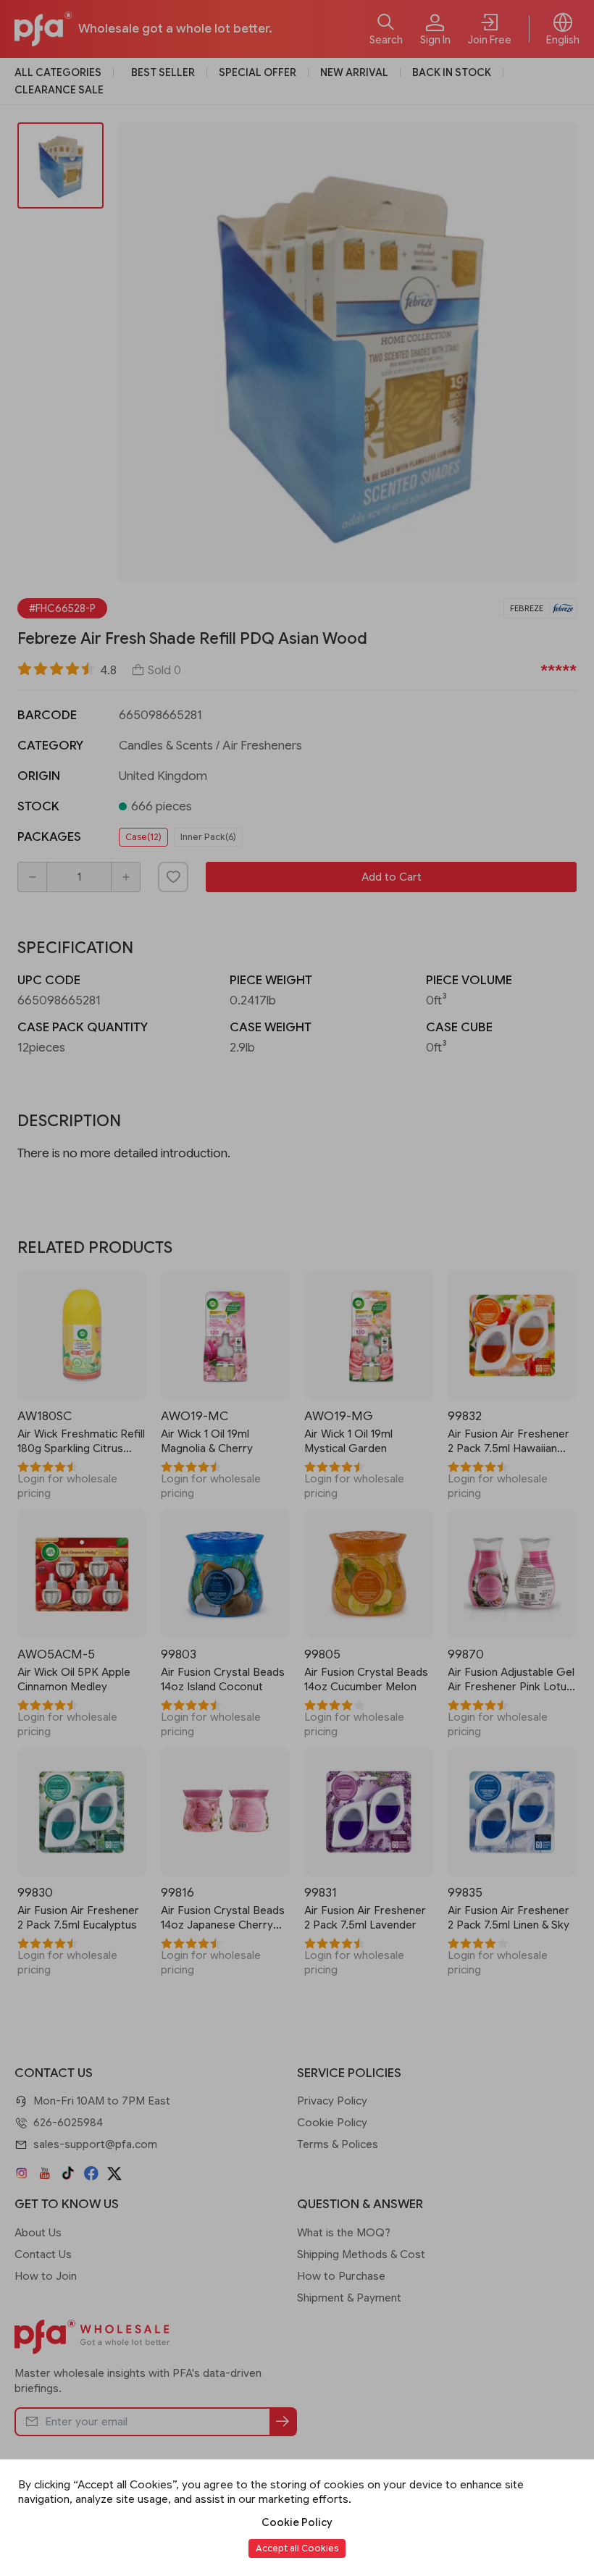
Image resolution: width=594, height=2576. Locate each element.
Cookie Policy (297, 2522)
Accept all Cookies (297, 2548)
